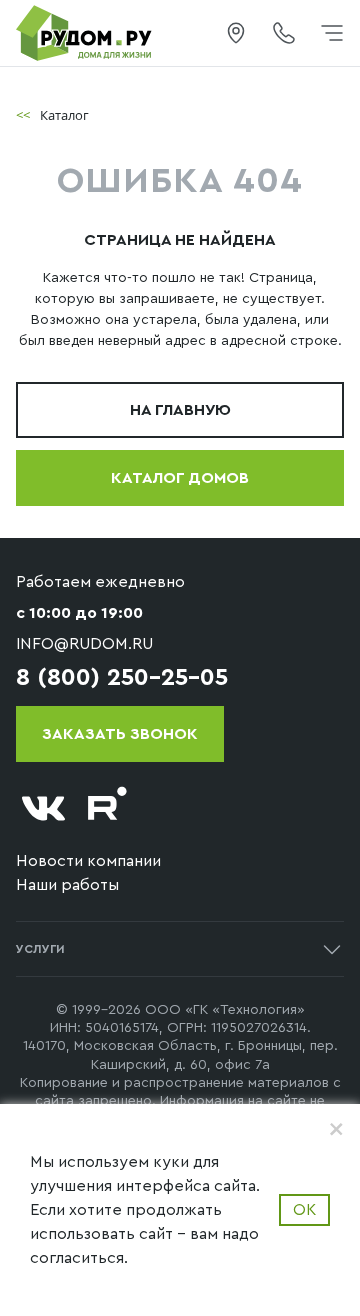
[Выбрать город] (236, 33)
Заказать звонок (120, 734)
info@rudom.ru (84, 644)
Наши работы (67, 885)
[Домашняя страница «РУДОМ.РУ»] (85, 32)
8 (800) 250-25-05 (122, 678)
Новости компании (88, 861)
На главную (180, 410)
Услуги (40, 949)
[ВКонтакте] (44, 808)
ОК (304, 1210)
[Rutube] (108, 808)
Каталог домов (180, 478)
